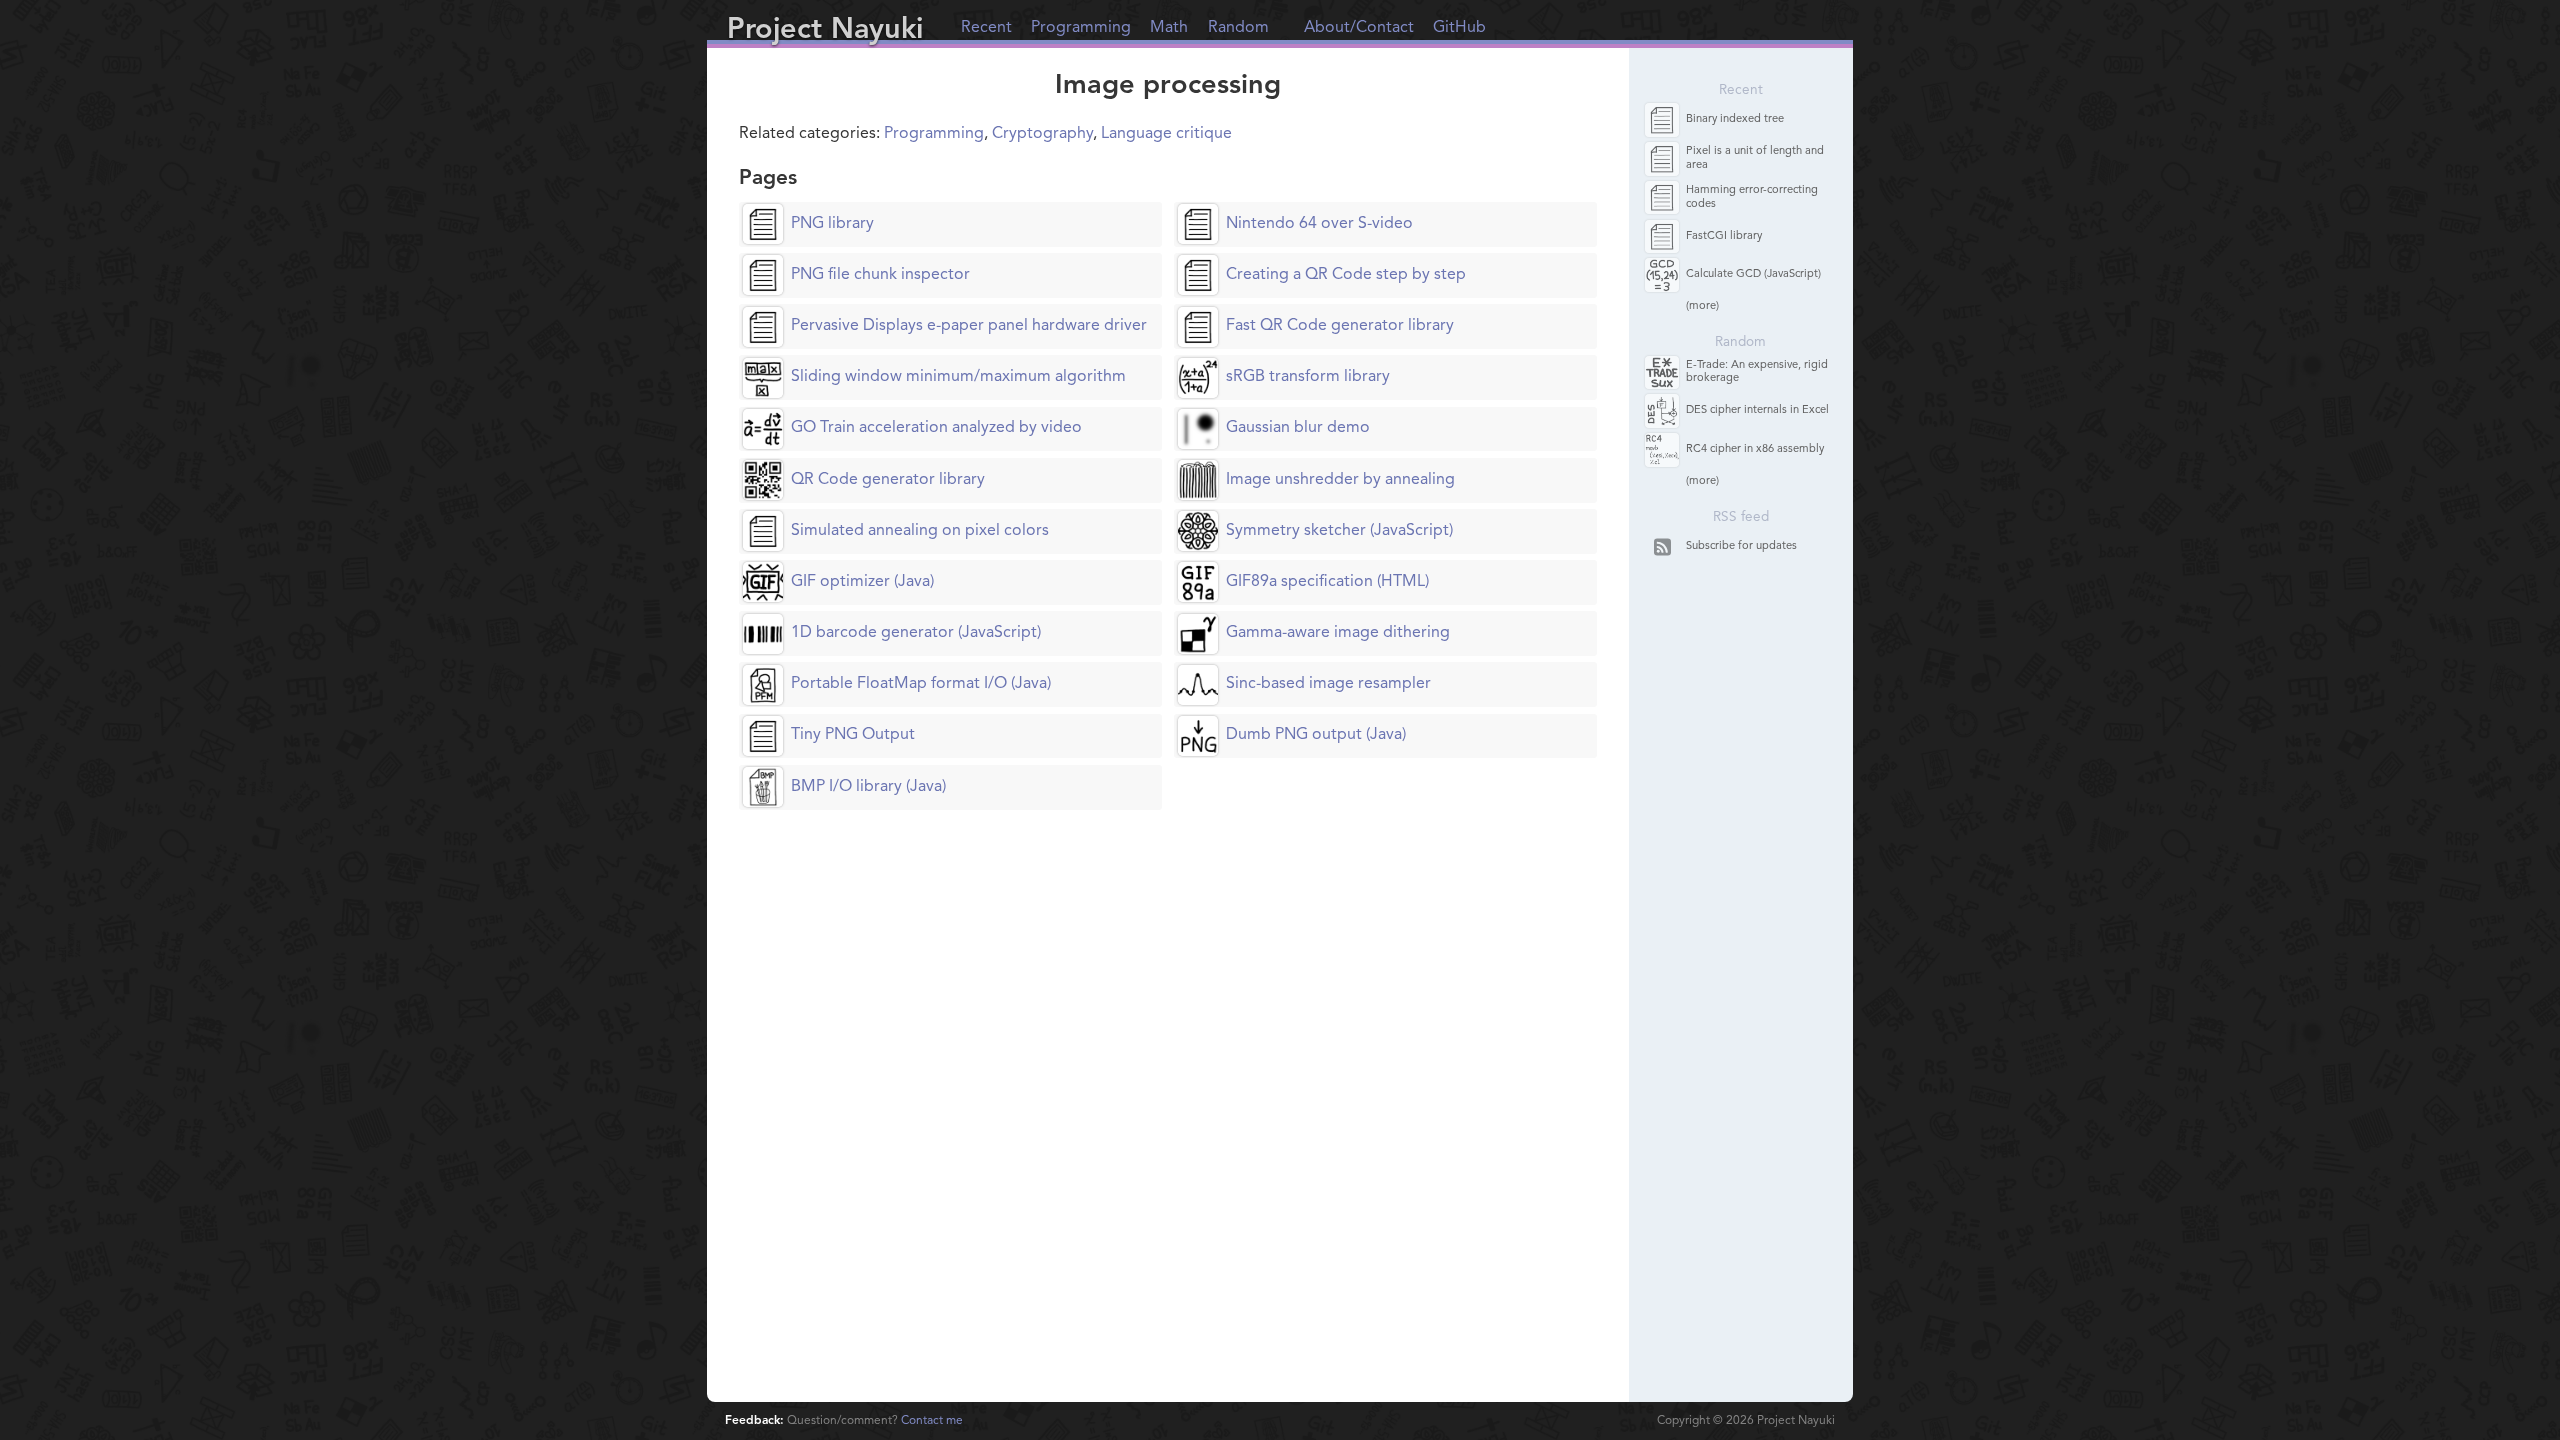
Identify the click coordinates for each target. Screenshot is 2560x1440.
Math (1169, 28)
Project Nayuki (825, 30)
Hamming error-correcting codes (1752, 197)
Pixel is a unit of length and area (1755, 158)
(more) (1702, 306)
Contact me (932, 1421)
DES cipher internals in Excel (1757, 410)
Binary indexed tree (1735, 119)
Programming (1081, 28)
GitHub (1459, 28)
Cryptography (1042, 134)
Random (1238, 28)
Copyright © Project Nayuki (1746, 1421)
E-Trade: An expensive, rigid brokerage (1757, 372)
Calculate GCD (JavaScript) (1753, 274)
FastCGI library (1724, 236)
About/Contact (1359, 28)
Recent (986, 28)
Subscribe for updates (1741, 546)
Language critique (1166, 134)
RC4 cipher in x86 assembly (1755, 449)
